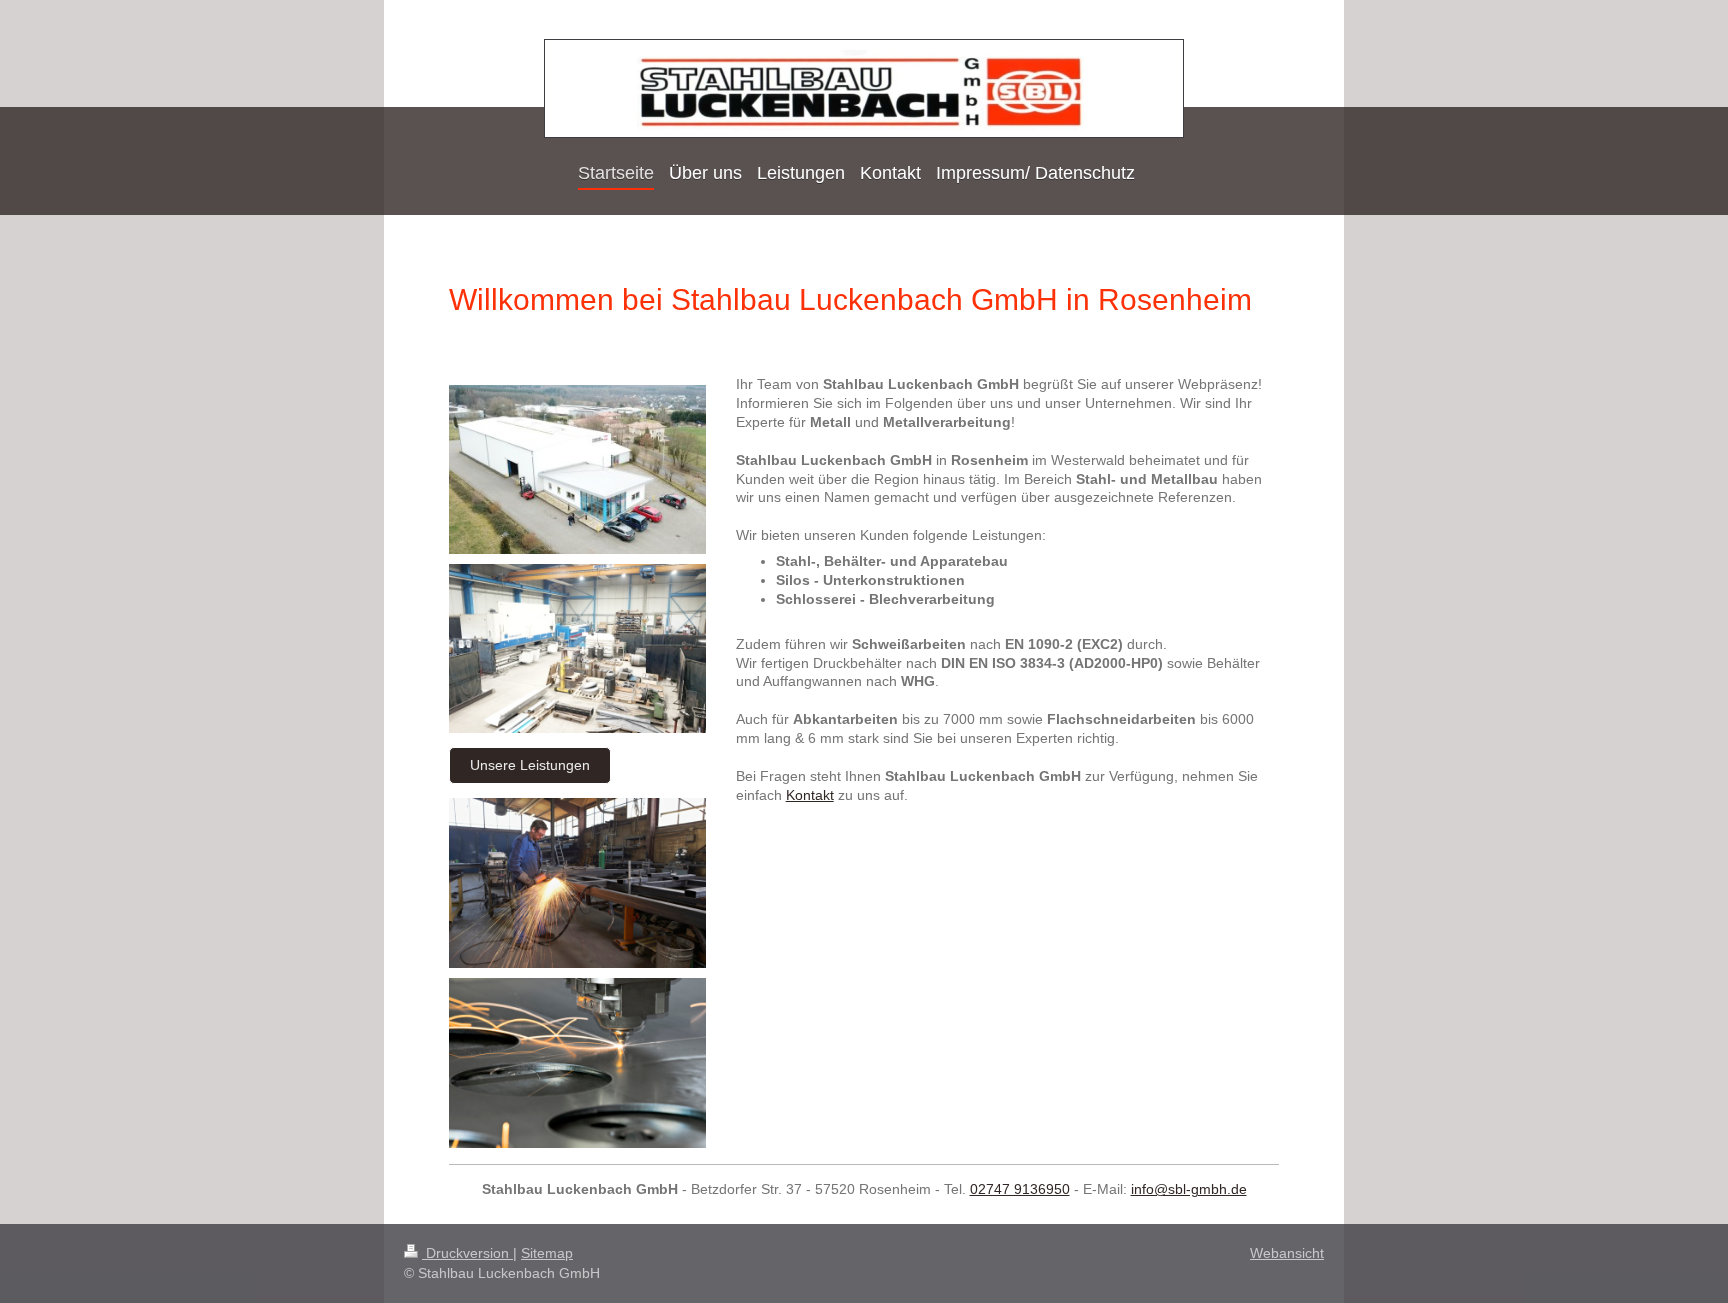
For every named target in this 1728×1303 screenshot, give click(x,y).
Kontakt (810, 795)
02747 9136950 (1020, 1189)
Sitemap (547, 1253)
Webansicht (1287, 1253)
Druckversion (467, 1253)
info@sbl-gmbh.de (1189, 1189)
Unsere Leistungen (530, 765)
